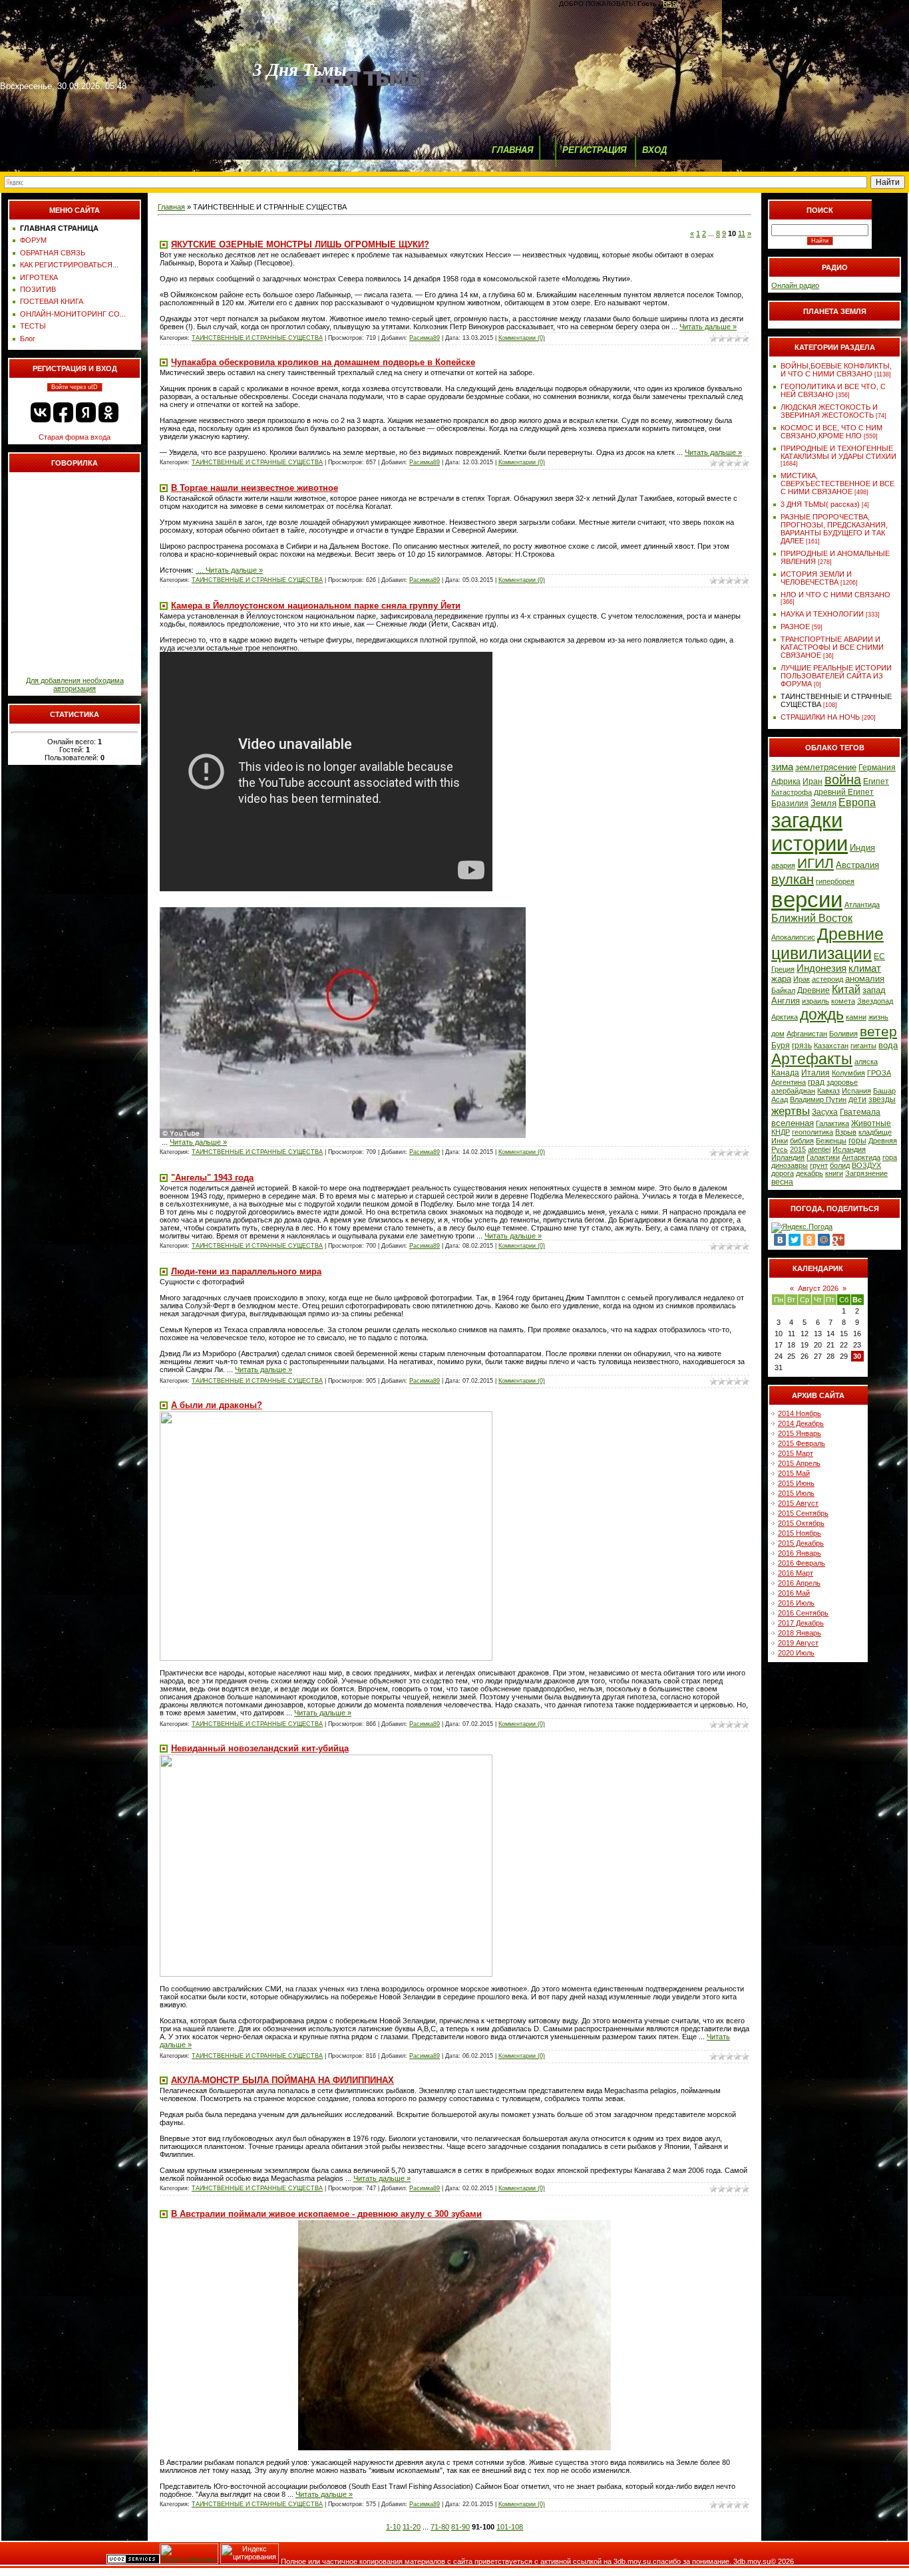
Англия (786, 1001)
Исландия (849, 1149)
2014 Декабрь (801, 1423)
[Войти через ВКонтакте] (41, 412)
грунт (819, 1165)
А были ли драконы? (217, 1405)
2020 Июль (796, 1653)
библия (802, 1141)
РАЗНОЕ (795, 627)
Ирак (802, 979)
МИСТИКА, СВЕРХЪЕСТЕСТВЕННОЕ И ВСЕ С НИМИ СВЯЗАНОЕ (837, 484)
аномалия (865, 979)
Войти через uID (75, 387)
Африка (786, 782)
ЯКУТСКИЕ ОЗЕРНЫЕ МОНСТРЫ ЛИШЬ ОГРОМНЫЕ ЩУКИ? (300, 244)
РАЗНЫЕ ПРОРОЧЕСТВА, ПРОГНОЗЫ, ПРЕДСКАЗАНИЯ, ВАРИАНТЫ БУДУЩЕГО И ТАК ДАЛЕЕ (834, 529)
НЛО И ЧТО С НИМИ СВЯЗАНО (835, 595)
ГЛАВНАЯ (512, 150)
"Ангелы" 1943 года (212, 1178)
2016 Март (796, 1573)
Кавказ (828, 1091)
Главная (171, 207)
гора (890, 1157)
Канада (785, 1073)
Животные (871, 1123)
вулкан (793, 879)
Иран (813, 782)
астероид (827, 979)
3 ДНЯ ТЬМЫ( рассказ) (820, 504)
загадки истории (810, 832)
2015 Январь (800, 1433)
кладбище (875, 1132)
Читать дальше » (708, 327)
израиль (816, 1001)
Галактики (823, 1157)
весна (782, 1182)
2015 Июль (796, 1493)
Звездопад (875, 1001)
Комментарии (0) (522, 338)
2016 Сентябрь (803, 1613)
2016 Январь (800, 1553)
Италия (816, 1073)
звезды (882, 1099)
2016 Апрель (799, 1583)
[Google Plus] (838, 1240)
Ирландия (788, 1157)
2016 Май (794, 1593)
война (843, 780)
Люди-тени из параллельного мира (246, 1271)
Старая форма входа (75, 437)
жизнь (878, 1017)
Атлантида (862, 905)
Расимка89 (425, 338)
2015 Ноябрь (800, 1533)
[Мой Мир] (824, 1240)
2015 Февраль (802, 1443)
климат (865, 968)
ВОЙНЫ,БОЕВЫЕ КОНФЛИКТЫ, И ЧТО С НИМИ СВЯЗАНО (836, 370)
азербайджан (793, 1091)
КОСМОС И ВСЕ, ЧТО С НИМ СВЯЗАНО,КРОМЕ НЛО (831, 432)
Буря (781, 1046)
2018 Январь (800, 1633)
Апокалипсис (793, 937)
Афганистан (807, 1034)
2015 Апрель (799, 1463)
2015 (798, 1149)
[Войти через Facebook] (63, 412)
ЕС (879, 956)
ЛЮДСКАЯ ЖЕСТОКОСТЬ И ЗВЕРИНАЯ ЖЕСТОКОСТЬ (829, 411)
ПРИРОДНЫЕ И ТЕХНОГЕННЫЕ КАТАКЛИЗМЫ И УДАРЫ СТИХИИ (838, 452)
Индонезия (821, 968)
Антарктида (861, 1157)
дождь (822, 1014)
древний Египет (844, 792)
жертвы (791, 1111)
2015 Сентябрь (803, 1513)
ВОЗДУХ (866, 1165)
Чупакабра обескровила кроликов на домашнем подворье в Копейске (323, 362)
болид (840, 1165)
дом (778, 1034)
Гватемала (860, 1112)
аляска (866, 1062)
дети (857, 1099)
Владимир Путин (818, 1099)
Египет (876, 782)
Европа (857, 802)
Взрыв (846, 1132)
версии (807, 900)
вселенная (793, 1123)
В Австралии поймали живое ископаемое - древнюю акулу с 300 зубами (326, 2214)
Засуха (825, 1112)
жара (781, 979)
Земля (823, 803)
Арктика (785, 1017)
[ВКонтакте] (780, 1240)
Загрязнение (866, 1173)
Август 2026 (818, 1288)
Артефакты (812, 1059)
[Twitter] (795, 1240)
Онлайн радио (795, 285)
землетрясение (826, 767)
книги (834, 1173)
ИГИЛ (816, 863)
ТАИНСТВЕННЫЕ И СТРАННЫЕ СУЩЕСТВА (257, 338)
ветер (878, 1032)
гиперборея (835, 881)
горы (857, 1141)
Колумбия (848, 1073)
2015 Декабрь (801, 1543)
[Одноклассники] (809, 1240)
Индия (862, 848)
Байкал (783, 990)
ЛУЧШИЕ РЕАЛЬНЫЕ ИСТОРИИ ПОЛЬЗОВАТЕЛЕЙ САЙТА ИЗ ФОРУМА (836, 676)
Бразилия (790, 803)
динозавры (790, 1165)
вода (888, 1045)
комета (843, 1001)
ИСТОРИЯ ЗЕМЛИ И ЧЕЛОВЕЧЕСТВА (816, 578)
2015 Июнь (796, 1483)
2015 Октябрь (801, 1523)
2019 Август (798, 1643)
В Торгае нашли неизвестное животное (255, 488)
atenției (819, 1149)
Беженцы (831, 1141)
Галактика (832, 1123)
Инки (780, 1141)
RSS (670, 4)
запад (874, 990)
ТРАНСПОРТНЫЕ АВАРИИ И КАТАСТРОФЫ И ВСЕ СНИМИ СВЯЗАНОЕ (832, 647)
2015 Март (796, 1453)
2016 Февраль (802, 1563)
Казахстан (831, 1046)
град (816, 1082)
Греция (783, 969)
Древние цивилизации (827, 943)
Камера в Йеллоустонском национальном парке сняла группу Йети (316, 606)
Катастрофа (792, 792)
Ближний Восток (812, 918)
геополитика (813, 1132)
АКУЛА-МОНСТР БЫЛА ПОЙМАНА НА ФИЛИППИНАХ (282, 2080)
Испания (856, 1091)
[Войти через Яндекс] (86, 412)
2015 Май (794, 1473)
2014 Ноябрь (800, 1413)
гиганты (863, 1046)
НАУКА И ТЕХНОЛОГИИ (822, 614)
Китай (846, 989)
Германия (877, 768)
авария (783, 865)
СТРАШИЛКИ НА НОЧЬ (820, 717)
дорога (783, 1173)
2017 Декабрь (801, 1623)
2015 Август (798, 1503)
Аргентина (789, 1082)
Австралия (857, 865)
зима (782, 767)
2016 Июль (796, 1603)
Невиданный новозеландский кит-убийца (260, 1748)
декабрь (810, 1173)
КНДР (781, 1132)
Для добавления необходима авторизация (75, 684)
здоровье (842, 1082)
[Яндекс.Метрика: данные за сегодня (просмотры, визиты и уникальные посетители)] (189, 2554)
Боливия (843, 1034)
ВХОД (654, 150)
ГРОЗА (879, 1073)
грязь (802, 1046)
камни (856, 1017)
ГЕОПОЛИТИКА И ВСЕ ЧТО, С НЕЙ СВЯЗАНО (833, 390)
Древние (814, 990)
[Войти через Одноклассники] (108, 412)
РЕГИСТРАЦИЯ (594, 150)
